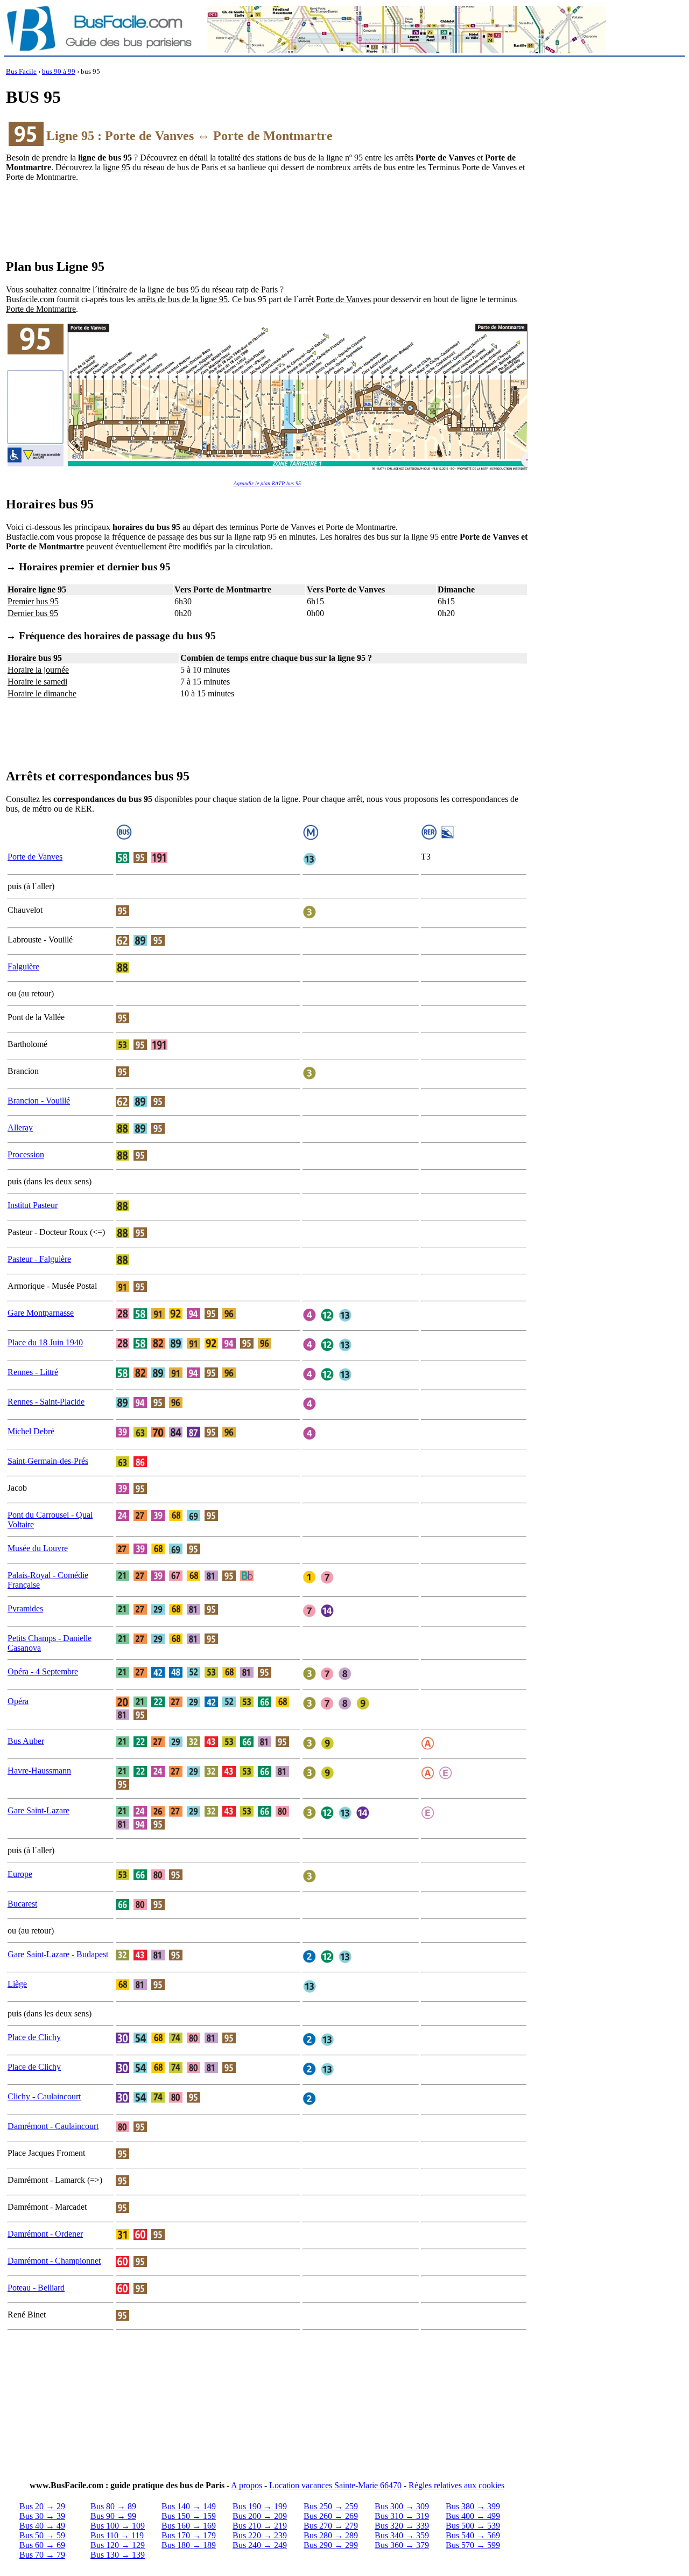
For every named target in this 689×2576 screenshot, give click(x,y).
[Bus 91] (122, 1289)
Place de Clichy (34, 2037)
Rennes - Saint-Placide (46, 1402)
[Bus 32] (194, 1744)
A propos (247, 2485)
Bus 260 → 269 (331, 2516)
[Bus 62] (122, 943)
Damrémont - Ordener (45, 2234)
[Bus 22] (158, 1704)
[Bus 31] (122, 2237)
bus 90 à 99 (59, 72)
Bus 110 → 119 (117, 2535)
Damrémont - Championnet (54, 2261)
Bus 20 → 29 (42, 2506)
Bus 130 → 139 (118, 2555)
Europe (20, 1874)
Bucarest (22, 1904)
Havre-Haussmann (39, 1771)
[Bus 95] (140, 860)
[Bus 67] (176, 1578)
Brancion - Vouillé (39, 1101)
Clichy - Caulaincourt (44, 2096)
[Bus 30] (122, 2040)
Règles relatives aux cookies (456, 2485)
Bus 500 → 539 (473, 2526)
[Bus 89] (140, 943)
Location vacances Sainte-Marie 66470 (335, 2485)
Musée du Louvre (38, 1548)
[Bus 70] (158, 1434)
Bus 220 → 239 (260, 2535)
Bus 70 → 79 (42, 2555)
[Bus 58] (122, 860)
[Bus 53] (122, 1047)
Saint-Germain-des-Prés (48, 1461)
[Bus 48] (176, 1675)
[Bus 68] (176, 1518)
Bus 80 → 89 (113, 2506)
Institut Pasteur (33, 1205)
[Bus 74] (176, 2040)
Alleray (20, 1128)
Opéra (18, 1701)
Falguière (23, 966)
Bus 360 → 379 (402, 2545)
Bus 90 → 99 (113, 2516)
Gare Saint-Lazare (38, 1810)
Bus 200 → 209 (260, 2516)
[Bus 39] (122, 1434)
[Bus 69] (194, 1518)
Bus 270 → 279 (331, 2526)
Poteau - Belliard (36, 2288)
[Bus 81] (211, 1578)
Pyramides (25, 1608)
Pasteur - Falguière (39, 1259)
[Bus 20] (122, 1704)
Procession (26, 1154)
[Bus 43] (211, 1744)
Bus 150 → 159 (189, 2516)
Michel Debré (31, 1431)
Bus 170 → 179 (189, 2535)
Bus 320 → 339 (402, 2526)
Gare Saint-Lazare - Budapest (58, 1954)
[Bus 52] (194, 1675)
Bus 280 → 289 (331, 2535)
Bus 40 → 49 (42, 2526)
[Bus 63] (140, 1434)
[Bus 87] (194, 1434)
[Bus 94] (194, 1316)
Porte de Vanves (35, 857)
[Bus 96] (229, 1316)
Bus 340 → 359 (402, 2535)
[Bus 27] (140, 1518)
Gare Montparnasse (41, 1313)
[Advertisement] (267, 225)
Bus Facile (21, 72)
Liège (17, 1984)
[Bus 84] (176, 1434)
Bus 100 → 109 (118, 2526)
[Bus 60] (140, 2237)
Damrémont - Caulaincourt (53, 2126)
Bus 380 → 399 (473, 2506)
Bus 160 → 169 (189, 2526)
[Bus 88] (122, 970)
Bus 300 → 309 (402, 2506)
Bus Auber (26, 1741)
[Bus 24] (122, 1518)
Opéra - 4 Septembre (43, 1671)
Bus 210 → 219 (260, 2526)
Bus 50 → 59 (42, 2535)
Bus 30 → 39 (42, 2516)
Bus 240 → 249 (260, 2545)
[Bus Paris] (99, 50)
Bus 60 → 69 (42, 2545)
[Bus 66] (265, 1704)
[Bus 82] (158, 1346)
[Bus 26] (158, 1814)
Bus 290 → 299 (331, 2545)
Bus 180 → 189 (189, 2545)
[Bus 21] (122, 1578)
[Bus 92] (176, 1316)
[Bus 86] (140, 1464)
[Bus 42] (158, 1675)
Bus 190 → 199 (260, 2506)
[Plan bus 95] (267, 469)
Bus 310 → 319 (402, 2516)
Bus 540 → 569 (473, 2535)
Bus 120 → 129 (118, 2545)
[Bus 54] (140, 2040)
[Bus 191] (159, 860)
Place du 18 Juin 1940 (45, 1342)
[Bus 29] (158, 1612)
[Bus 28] (122, 1316)
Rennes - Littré (33, 1372)
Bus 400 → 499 (473, 2516)
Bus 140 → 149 (189, 2506)
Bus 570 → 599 (473, 2545)
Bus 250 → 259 (331, 2506)
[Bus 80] (282, 1814)
